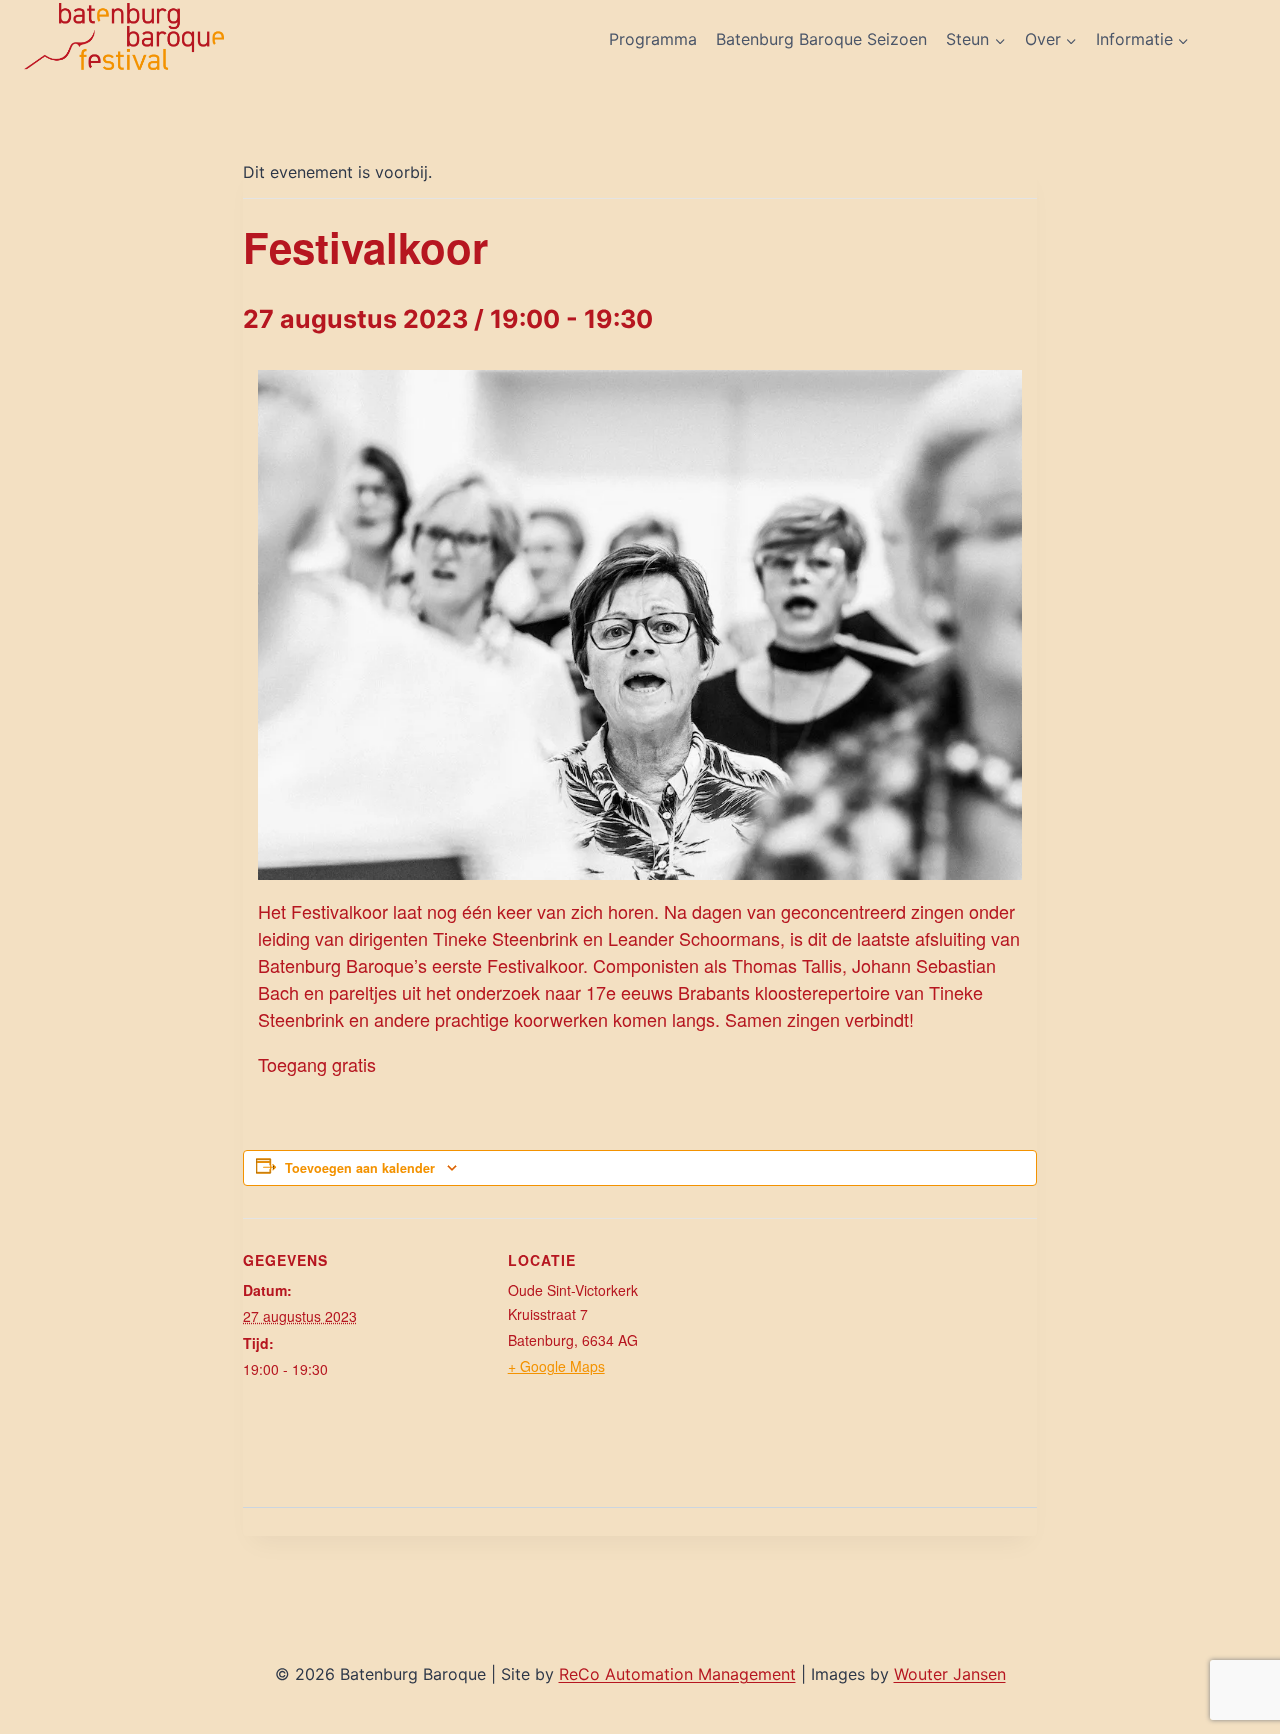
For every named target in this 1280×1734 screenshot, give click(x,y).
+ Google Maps (556, 1366)
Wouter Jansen (950, 1674)
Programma (653, 39)
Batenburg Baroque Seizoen (821, 39)
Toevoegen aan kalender (360, 1168)
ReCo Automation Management (677, 1674)
